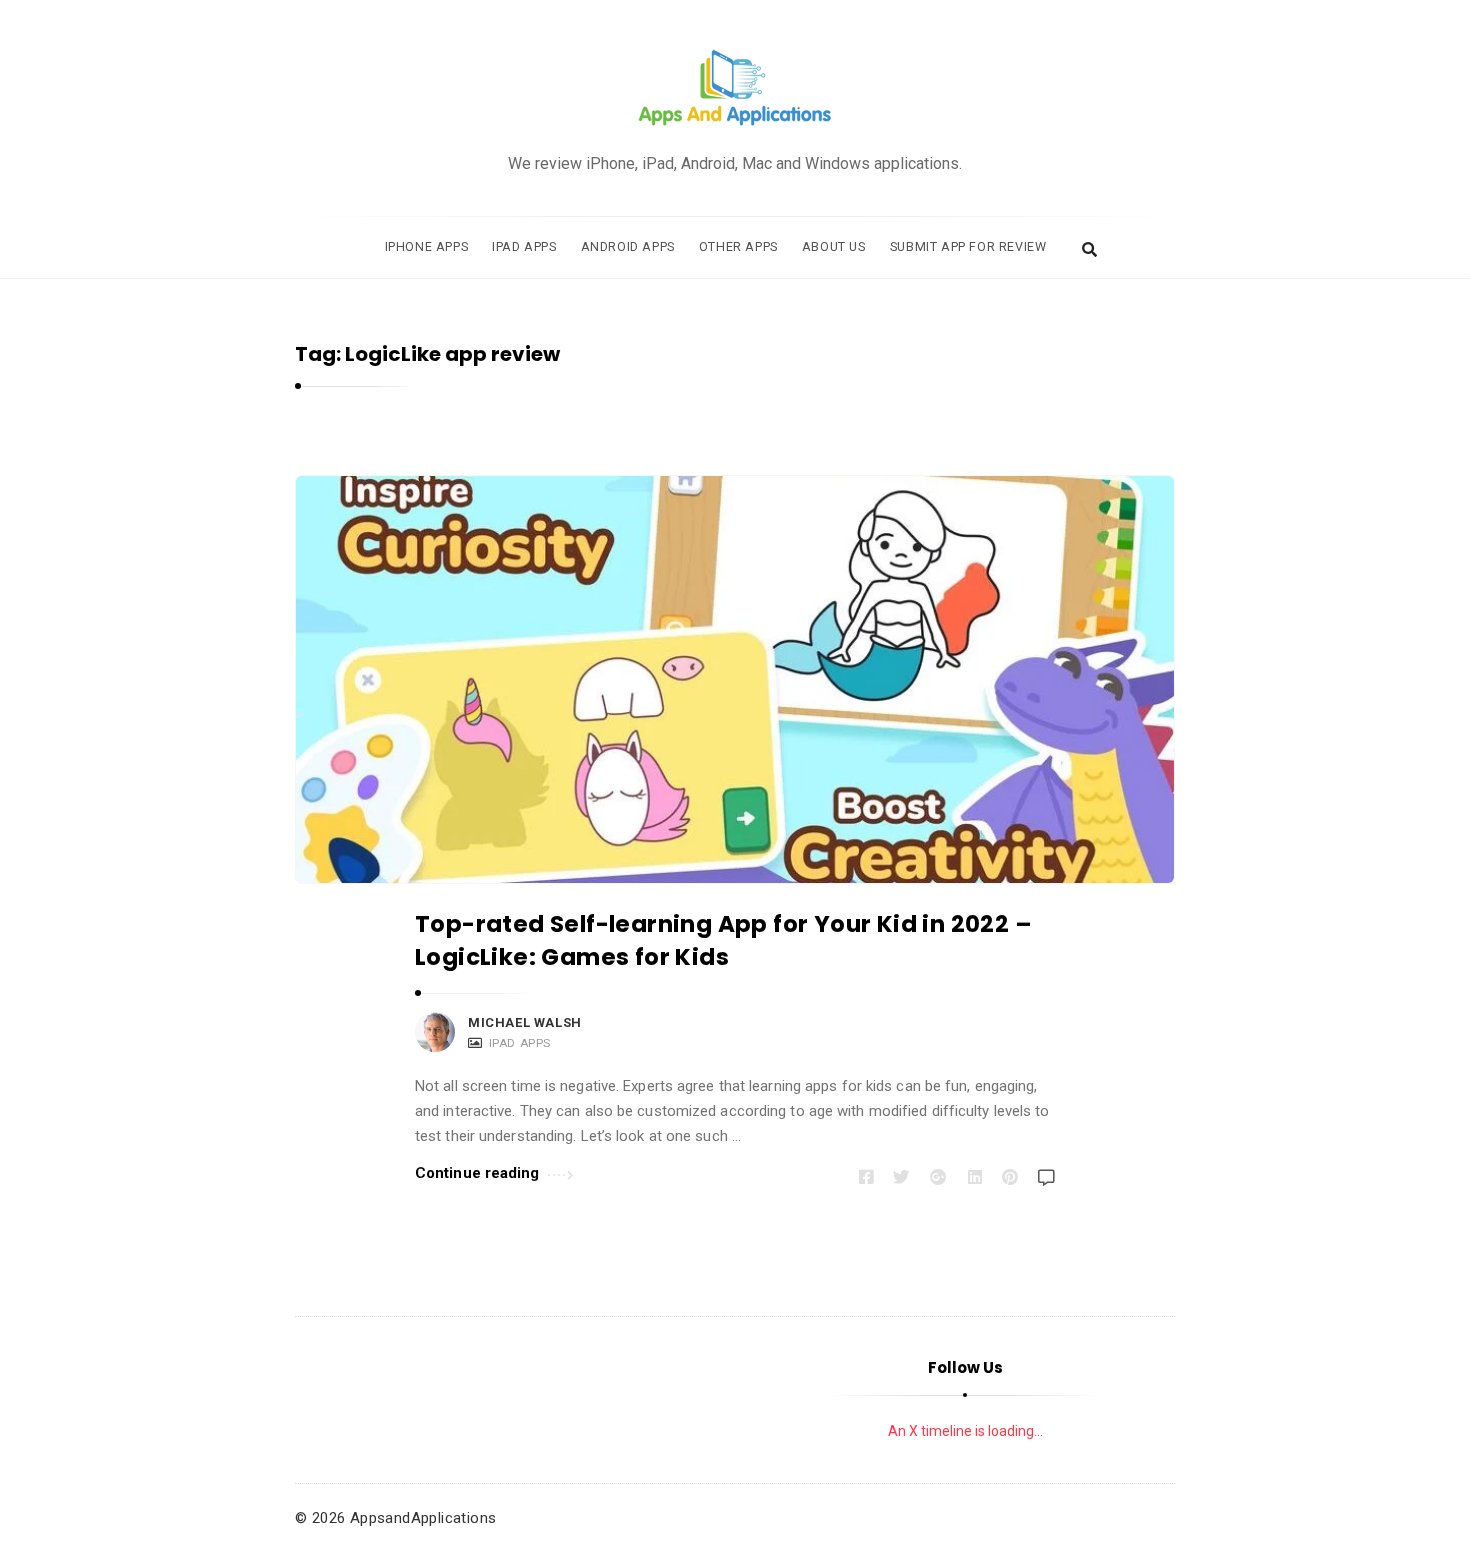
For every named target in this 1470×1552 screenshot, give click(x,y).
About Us (834, 246)
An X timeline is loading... (965, 1431)
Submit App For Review (968, 246)
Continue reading (477, 1173)
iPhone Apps (427, 246)
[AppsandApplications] (735, 88)
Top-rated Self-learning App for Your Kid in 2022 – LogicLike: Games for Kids (723, 940)
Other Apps (738, 246)
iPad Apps (524, 246)
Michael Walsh (525, 1022)
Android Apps (628, 246)
